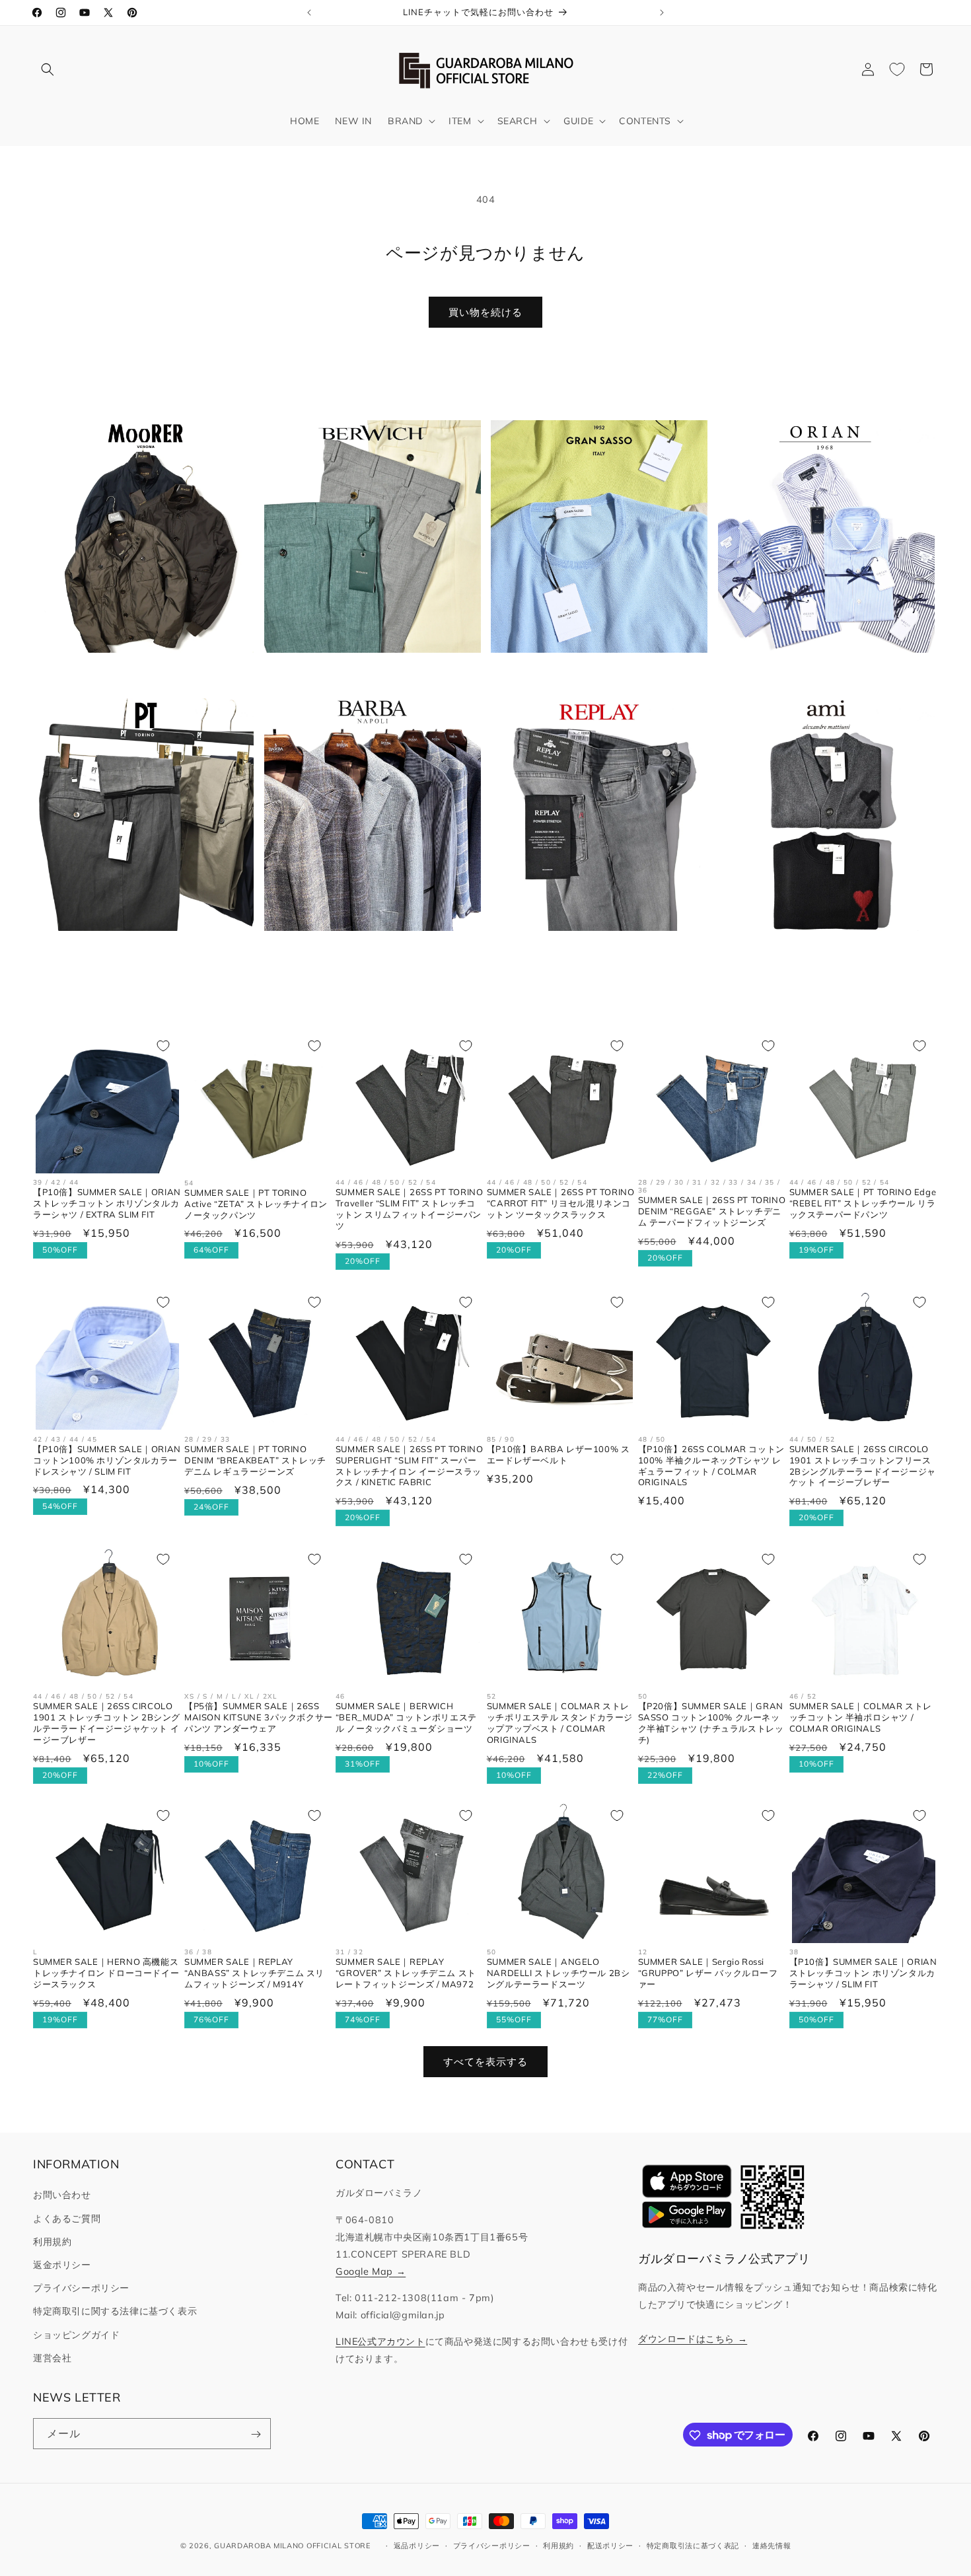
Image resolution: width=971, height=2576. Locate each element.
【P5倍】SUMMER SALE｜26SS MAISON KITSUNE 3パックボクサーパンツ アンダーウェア (259, 1716)
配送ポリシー (610, 2545)
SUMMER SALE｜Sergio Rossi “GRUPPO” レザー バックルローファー (708, 1973)
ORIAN (818, 674)
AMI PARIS (818, 951)
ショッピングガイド (76, 2335)
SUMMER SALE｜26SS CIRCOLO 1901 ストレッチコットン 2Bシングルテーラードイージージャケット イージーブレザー (107, 1722)
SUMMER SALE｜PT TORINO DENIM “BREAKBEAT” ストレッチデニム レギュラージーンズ (255, 1460)
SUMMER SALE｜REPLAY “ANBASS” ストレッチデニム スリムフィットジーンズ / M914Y (254, 1973)
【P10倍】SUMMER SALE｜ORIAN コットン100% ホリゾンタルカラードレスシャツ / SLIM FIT (107, 1460)
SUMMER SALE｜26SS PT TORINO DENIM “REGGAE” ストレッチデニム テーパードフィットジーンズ (712, 1212)
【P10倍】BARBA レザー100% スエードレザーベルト (558, 1454)
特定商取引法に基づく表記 (693, 2545)
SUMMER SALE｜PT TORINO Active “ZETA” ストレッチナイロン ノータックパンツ (256, 1204)
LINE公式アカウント (380, 2341)
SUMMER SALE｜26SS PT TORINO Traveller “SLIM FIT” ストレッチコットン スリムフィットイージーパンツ (410, 1209)
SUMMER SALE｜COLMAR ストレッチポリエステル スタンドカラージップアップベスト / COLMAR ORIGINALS (560, 1722)
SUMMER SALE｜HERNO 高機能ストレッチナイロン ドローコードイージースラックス (106, 1973)
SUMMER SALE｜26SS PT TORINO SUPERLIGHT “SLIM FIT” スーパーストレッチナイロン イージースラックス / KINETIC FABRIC (410, 1466)
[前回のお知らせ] (309, 13)
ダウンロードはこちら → (693, 2339)
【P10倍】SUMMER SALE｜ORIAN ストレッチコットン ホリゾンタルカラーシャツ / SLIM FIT (863, 1973)
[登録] (256, 2434)
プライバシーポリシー (81, 2288)
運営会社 (52, 2358)
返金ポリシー (62, 2265)
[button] (48, 69)
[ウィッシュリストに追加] (163, 1046)
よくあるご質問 (67, 2219)
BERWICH (365, 674)
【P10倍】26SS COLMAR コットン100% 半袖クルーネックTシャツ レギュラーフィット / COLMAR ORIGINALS (711, 1466)
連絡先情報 (772, 2545)
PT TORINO (138, 951)
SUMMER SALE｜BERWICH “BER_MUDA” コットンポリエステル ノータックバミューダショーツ (406, 1716)
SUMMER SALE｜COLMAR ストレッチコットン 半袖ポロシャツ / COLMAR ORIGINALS (861, 1716)
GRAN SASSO (591, 674)
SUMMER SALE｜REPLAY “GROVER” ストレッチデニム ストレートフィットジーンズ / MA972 (406, 1973)
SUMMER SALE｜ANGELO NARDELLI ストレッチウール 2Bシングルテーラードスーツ (558, 1973)
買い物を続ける (485, 312)
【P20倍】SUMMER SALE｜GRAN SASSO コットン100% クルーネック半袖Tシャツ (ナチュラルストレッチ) (711, 1722)
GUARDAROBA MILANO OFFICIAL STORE (292, 2546)
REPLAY (591, 951)
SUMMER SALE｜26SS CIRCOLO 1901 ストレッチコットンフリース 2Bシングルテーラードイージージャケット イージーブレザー (863, 1466)
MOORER (137, 674)
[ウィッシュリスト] (897, 69)
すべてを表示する (485, 2062)
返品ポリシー (417, 2545)
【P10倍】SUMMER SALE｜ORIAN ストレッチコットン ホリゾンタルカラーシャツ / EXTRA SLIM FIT (107, 1204)
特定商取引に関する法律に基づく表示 (115, 2312)
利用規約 (52, 2242)
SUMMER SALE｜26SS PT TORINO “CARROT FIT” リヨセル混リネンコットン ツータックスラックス (561, 1204)
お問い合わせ (62, 2195)
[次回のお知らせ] (662, 13)
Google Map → (371, 2271)
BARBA (364, 951)
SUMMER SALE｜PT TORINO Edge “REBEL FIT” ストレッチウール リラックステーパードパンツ (863, 1204)
